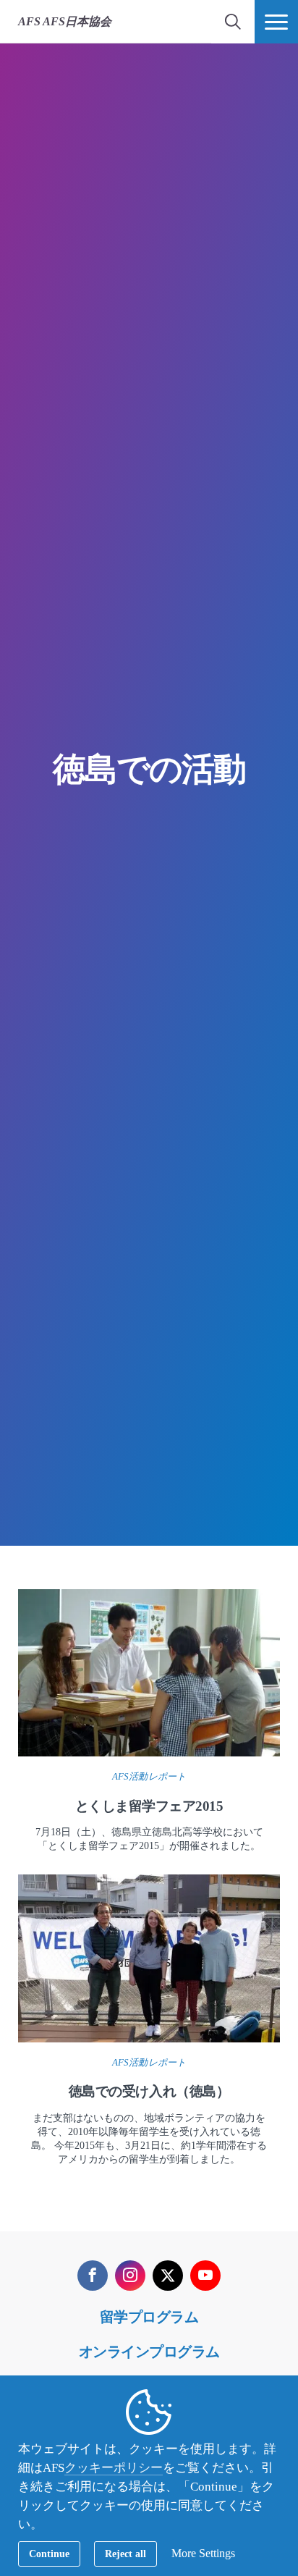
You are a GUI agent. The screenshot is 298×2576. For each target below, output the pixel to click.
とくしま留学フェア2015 (149, 1806)
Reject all (125, 2554)
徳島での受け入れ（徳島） (149, 2091)
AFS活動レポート (149, 1776)
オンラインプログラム (149, 2352)
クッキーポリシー (114, 2468)
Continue (49, 2554)
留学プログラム (149, 2317)
